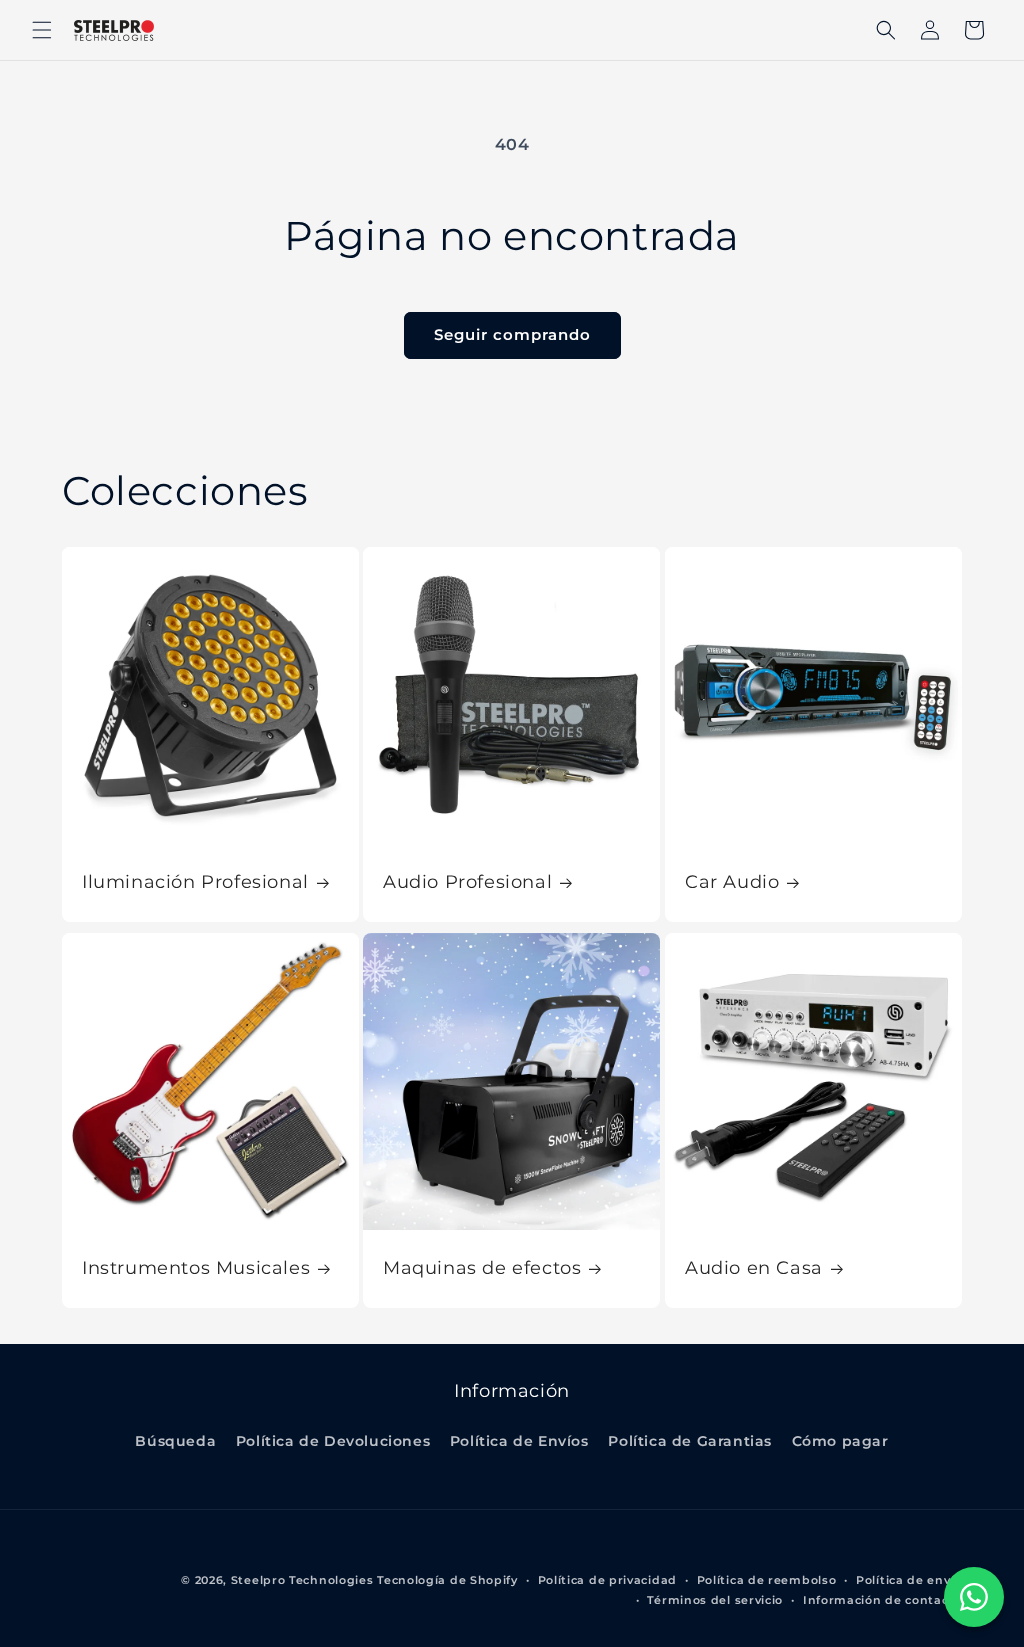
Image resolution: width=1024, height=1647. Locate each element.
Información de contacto (882, 1600)
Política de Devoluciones (333, 1441)
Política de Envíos (519, 1441)
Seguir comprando (512, 334)
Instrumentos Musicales (196, 1269)
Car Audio (732, 882)
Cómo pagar (840, 1441)
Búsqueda (175, 1441)
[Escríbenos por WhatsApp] (974, 1597)
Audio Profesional (467, 882)
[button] (42, 30)
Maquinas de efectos (482, 1269)
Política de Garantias (690, 1441)
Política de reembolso (767, 1580)
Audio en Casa (754, 1269)
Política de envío (909, 1580)
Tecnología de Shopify (447, 1580)
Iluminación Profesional (195, 882)
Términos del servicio (715, 1600)
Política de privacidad (607, 1580)
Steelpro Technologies (302, 1580)
